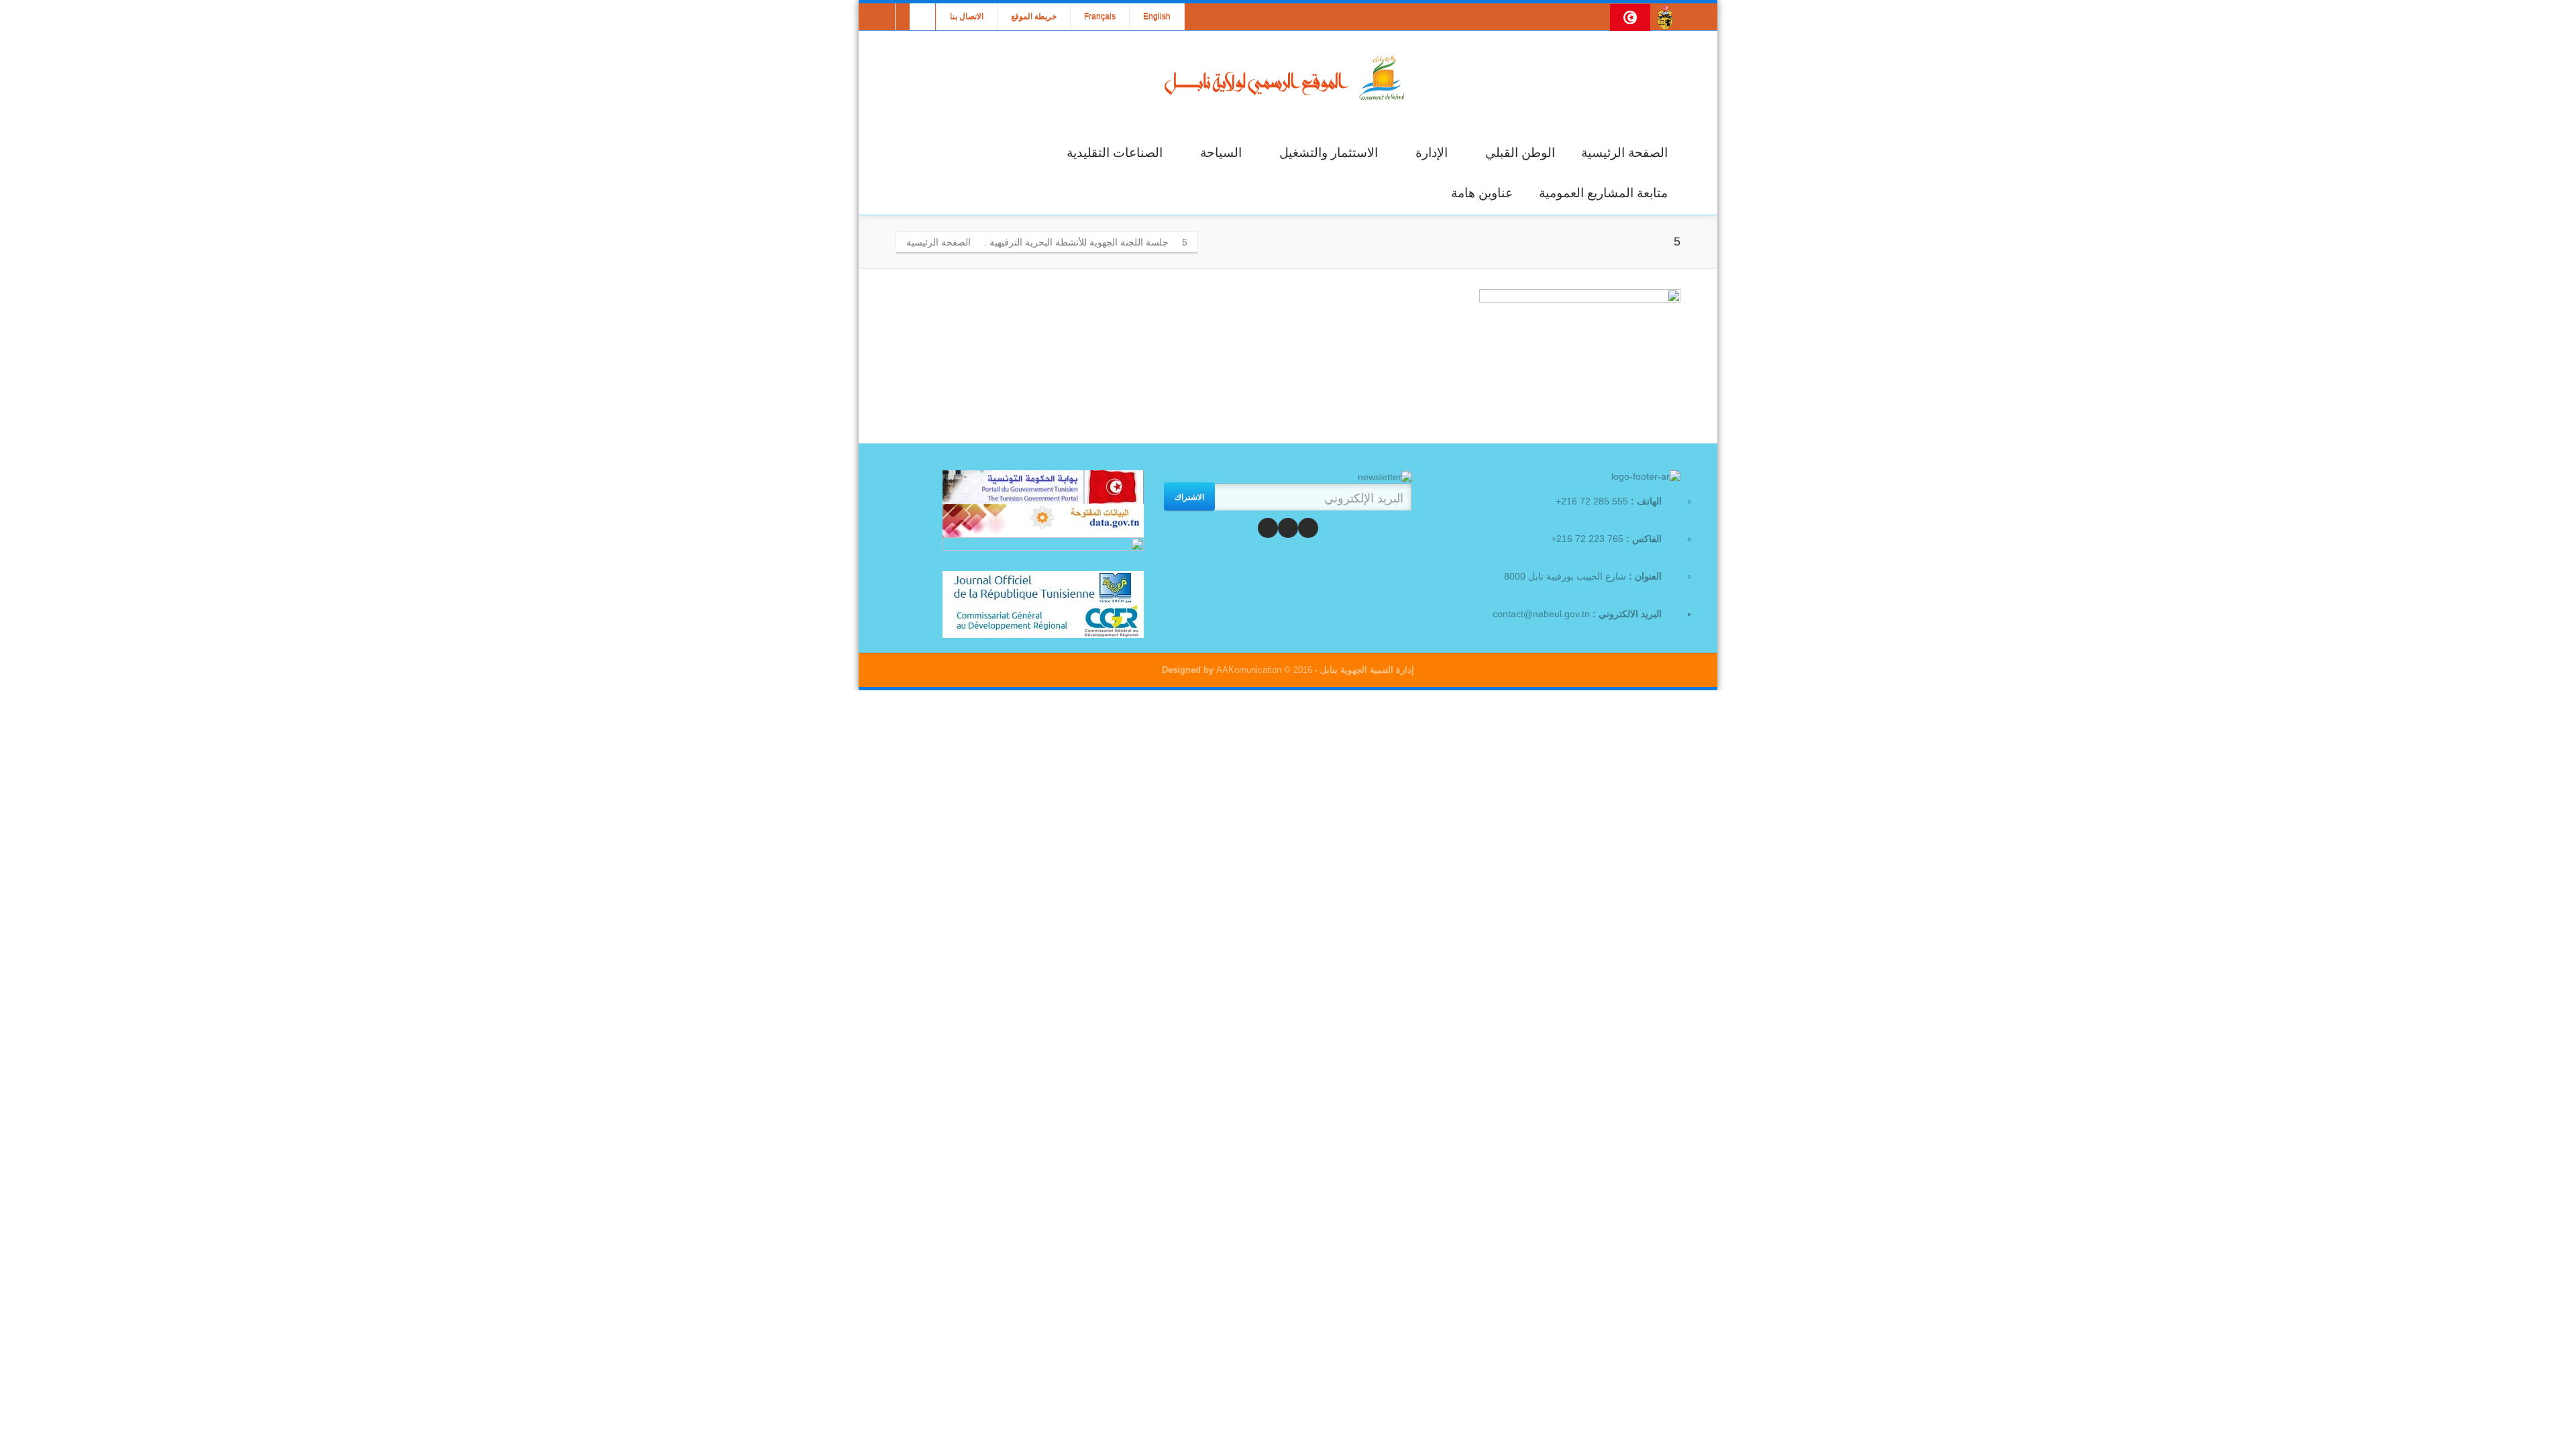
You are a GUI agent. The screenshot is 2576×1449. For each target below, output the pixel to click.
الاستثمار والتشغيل (1329, 153)
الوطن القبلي (1520, 153)
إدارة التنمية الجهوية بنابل (1366, 670)
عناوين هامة (1482, 193)
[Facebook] (1308, 528)
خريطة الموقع (1034, 17)
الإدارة (1432, 153)
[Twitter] (1288, 528)
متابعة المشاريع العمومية (1603, 193)
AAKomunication (1249, 670)
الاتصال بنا (967, 17)
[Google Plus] (1268, 528)
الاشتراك (1189, 496)
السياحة (1221, 153)
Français (1100, 17)
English (1157, 17)
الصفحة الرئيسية (1624, 153)
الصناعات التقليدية (1115, 153)
